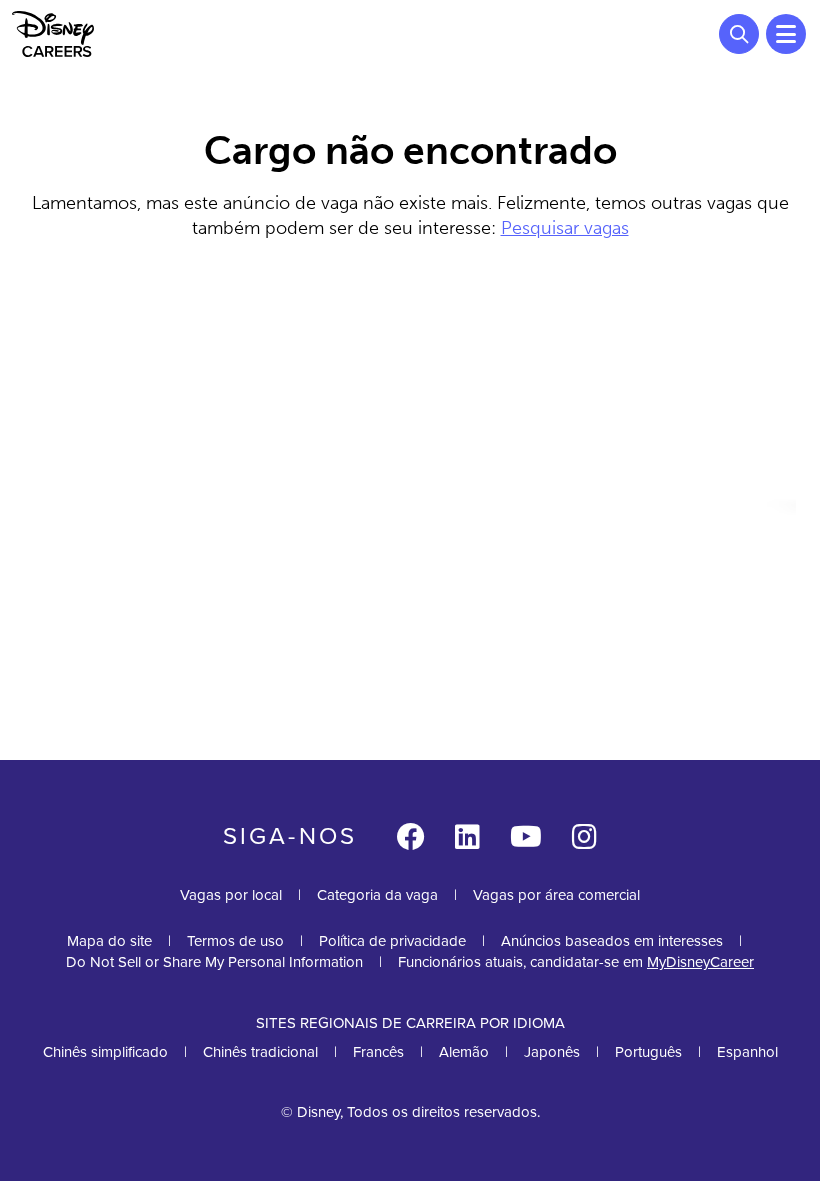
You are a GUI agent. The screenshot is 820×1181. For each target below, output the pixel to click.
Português (648, 1052)
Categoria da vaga (377, 895)
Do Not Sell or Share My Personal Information (214, 962)
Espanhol (747, 1052)
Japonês (552, 1052)
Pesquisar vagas (565, 228)
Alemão (464, 1052)
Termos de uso (235, 941)
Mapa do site (109, 941)
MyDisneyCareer (700, 962)
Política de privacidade (392, 941)
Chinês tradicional (260, 1052)
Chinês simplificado (105, 1052)
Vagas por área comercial (556, 895)
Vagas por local (231, 895)
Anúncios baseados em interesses (612, 941)
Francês (378, 1052)
